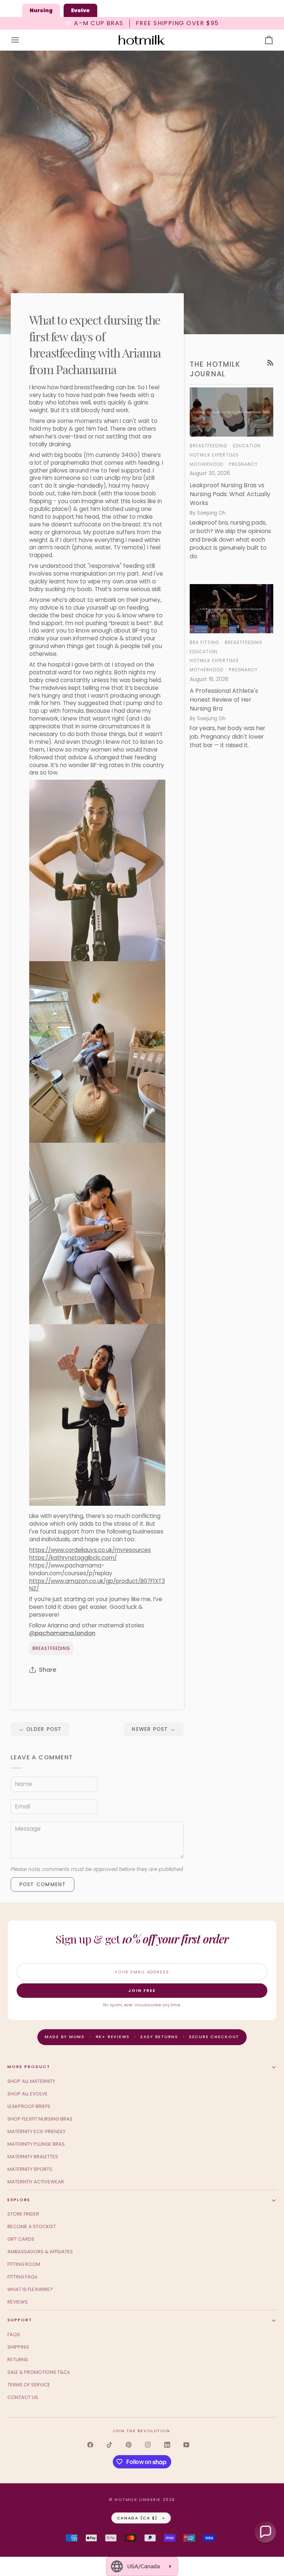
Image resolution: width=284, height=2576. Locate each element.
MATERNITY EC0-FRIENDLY (36, 2131)
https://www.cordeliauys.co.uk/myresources (90, 1550)
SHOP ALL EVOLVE (28, 2094)
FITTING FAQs (22, 2277)
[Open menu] (22, 40)
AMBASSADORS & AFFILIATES (40, 2252)
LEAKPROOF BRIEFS (29, 2106)
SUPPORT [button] (20, 2320)
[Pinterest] (129, 2445)
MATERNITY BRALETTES (33, 2157)
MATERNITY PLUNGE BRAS (36, 2144)
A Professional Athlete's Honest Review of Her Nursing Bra (224, 700)
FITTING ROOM (24, 2264)
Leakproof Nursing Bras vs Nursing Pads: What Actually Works (230, 494)
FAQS (14, 2334)
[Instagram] (148, 2445)
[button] (265, 2532)
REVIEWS (18, 2302)
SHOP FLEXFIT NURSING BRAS (40, 2119)
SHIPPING (18, 2347)
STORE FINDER (23, 2214)
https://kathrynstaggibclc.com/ (73, 1558)
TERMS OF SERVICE (29, 2385)
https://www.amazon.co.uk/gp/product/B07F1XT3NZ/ (97, 1585)
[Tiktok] (109, 2445)
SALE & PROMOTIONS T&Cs (39, 2372)
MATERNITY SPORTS (30, 2169)
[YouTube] (186, 2445)
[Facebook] (90, 2445)
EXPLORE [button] (19, 2200)
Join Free (142, 1990)
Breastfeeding (51, 1648)
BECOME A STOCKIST (32, 2226)
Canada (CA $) (137, 2518)
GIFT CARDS (21, 2239)
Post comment (43, 1884)
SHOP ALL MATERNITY (31, 2081)
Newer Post (154, 1729)
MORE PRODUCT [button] (29, 2067)
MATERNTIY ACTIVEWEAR (36, 2182)
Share (48, 1670)
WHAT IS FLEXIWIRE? (30, 2289)
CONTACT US (23, 2397)
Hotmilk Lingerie (138, 2499)
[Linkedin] (167, 2445)
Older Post (40, 1729)
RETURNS (18, 2360)
